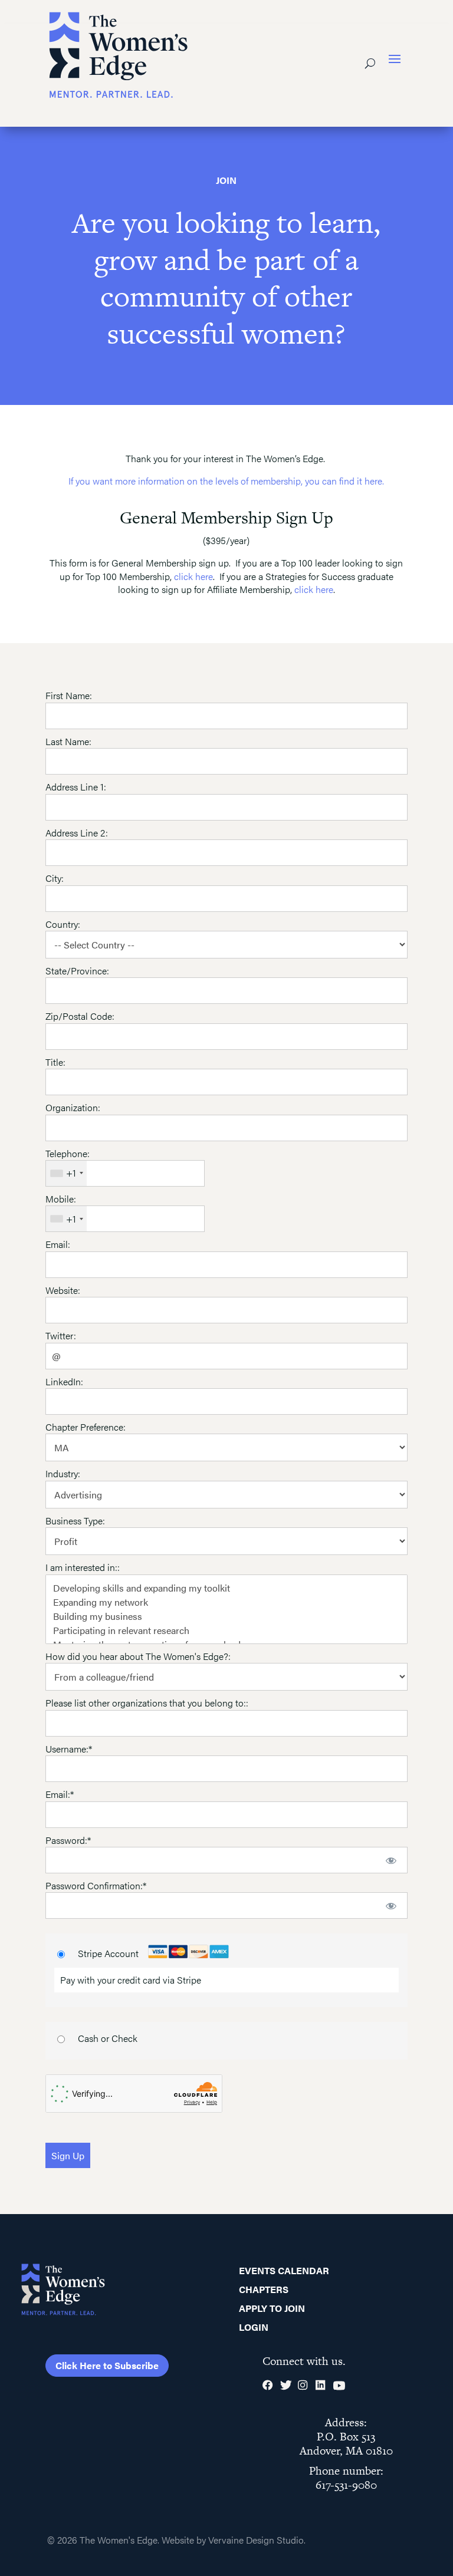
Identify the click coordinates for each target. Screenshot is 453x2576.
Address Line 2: (77, 833)
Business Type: (75, 1521)
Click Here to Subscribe (107, 2365)
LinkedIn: (64, 1381)
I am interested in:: (83, 1567)
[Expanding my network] (226, 1602)
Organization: (73, 1107)
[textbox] (125, 1173)
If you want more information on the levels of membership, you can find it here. (226, 481)
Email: (58, 1244)
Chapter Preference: (86, 1427)
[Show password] (391, 1860)
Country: (63, 924)
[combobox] (66, 1173)
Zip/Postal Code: (80, 1016)
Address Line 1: (76, 787)
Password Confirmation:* (96, 1885)
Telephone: (68, 1153)
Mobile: (61, 1199)
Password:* (68, 1840)
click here (193, 576)
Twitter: (61, 1335)
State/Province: (77, 971)
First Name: (69, 695)
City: (55, 878)
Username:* (69, 1749)
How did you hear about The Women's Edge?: (138, 1656)
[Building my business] (226, 1616)
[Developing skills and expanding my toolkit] (226, 1588)
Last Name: (68, 741)
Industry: (63, 1473)
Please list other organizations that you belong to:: (147, 1703)
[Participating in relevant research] (226, 1630)
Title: (55, 1062)
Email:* (60, 1794)
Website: (63, 1290)
